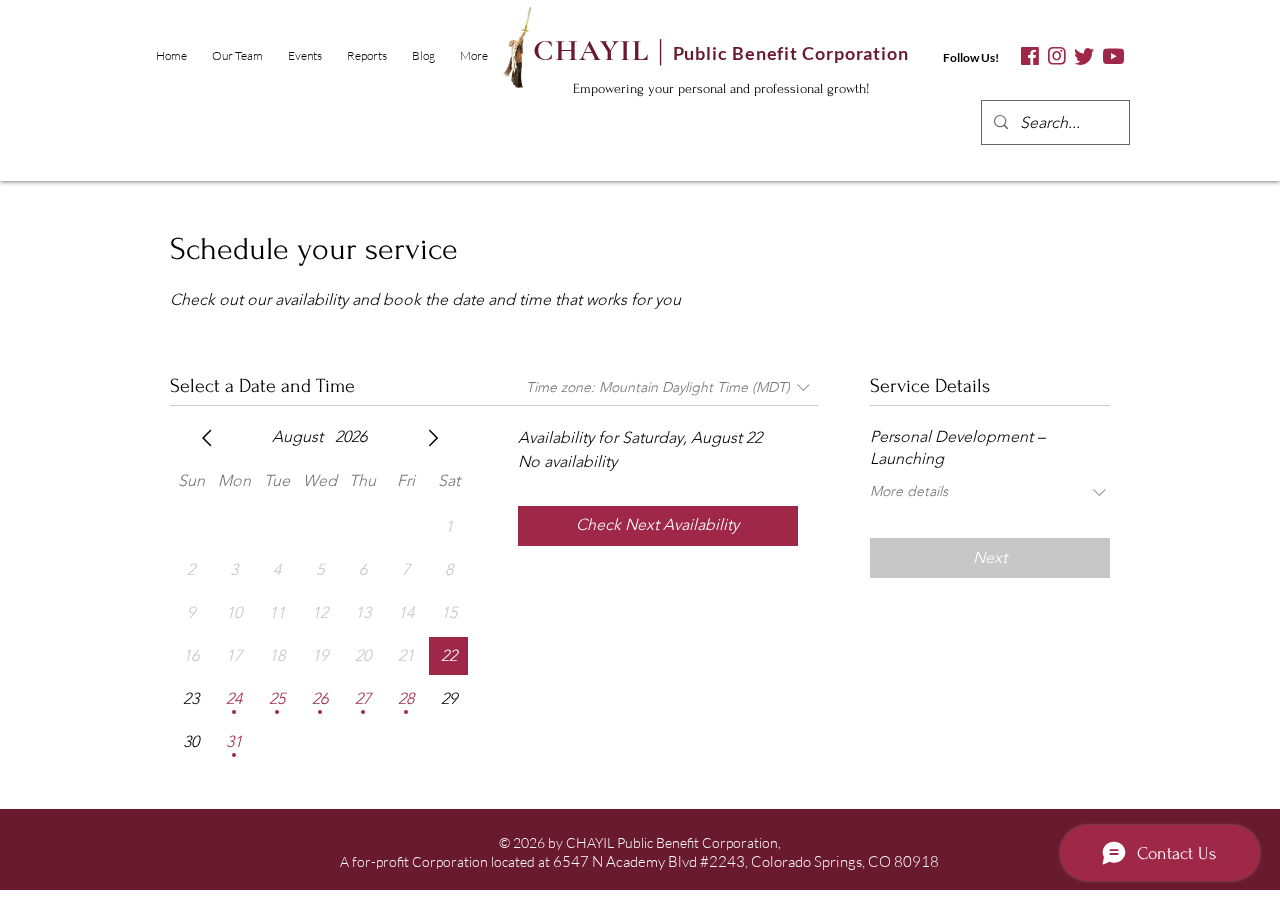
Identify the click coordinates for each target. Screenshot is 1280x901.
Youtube (1113, 56)
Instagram (1056, 56)
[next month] (433, 438)
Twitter (1084, 56)
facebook (1030, 56)
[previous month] (207, 438)
